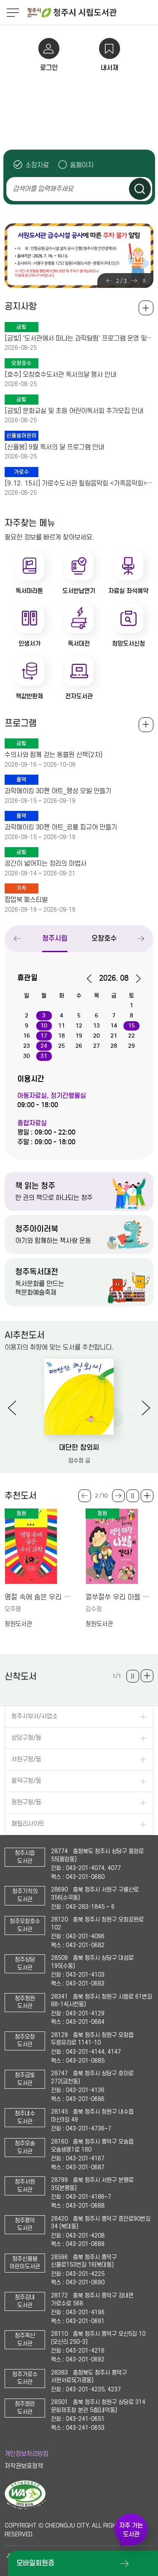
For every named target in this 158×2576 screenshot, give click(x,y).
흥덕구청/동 (26, 1781)
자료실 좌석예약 (128, 591)
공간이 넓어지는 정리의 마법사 (46, 864)
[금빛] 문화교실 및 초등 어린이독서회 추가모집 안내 (74, 411)
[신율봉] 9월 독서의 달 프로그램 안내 (54, 447)
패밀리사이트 (28, 1824)
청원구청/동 (26, 1802)
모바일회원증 (35, 2563)
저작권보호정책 (24, 2466)
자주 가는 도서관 (131, 2530)
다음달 (135, 979)
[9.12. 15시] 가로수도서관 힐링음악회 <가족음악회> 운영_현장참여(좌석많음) (79, 483)
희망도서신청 (129, 644)
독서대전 (79, 644)
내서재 (110, 68)
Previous (109, 281)
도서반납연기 (79, 591)
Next (134, 281)
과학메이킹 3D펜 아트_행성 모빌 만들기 (58, 791)
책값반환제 (29, 696)
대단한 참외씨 (79, 1448)
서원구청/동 (26, 1759)
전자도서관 (79, 696)
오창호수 (104, 938)
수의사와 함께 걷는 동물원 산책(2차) (54, 755)
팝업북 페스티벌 (26, 900)
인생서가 (29, 644)
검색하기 (140, 189)
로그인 (49, 68)
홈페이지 (82, 165)
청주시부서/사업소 (35, 1716)
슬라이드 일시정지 (144, 281)
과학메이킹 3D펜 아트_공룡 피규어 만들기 (61, 827)
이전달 (92, 979)
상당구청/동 (26, 1738)
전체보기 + (146, 725)
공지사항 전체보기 (146, 308)
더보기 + (147, 1496)
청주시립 (55, 938)
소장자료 (37, 165)
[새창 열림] (25, 2508)
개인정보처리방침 (27, 2454)
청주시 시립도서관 (92, 13)
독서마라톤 (29, 591)
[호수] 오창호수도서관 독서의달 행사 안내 (60, 375)
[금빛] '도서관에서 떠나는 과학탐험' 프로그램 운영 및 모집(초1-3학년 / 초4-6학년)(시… (79, 338)
